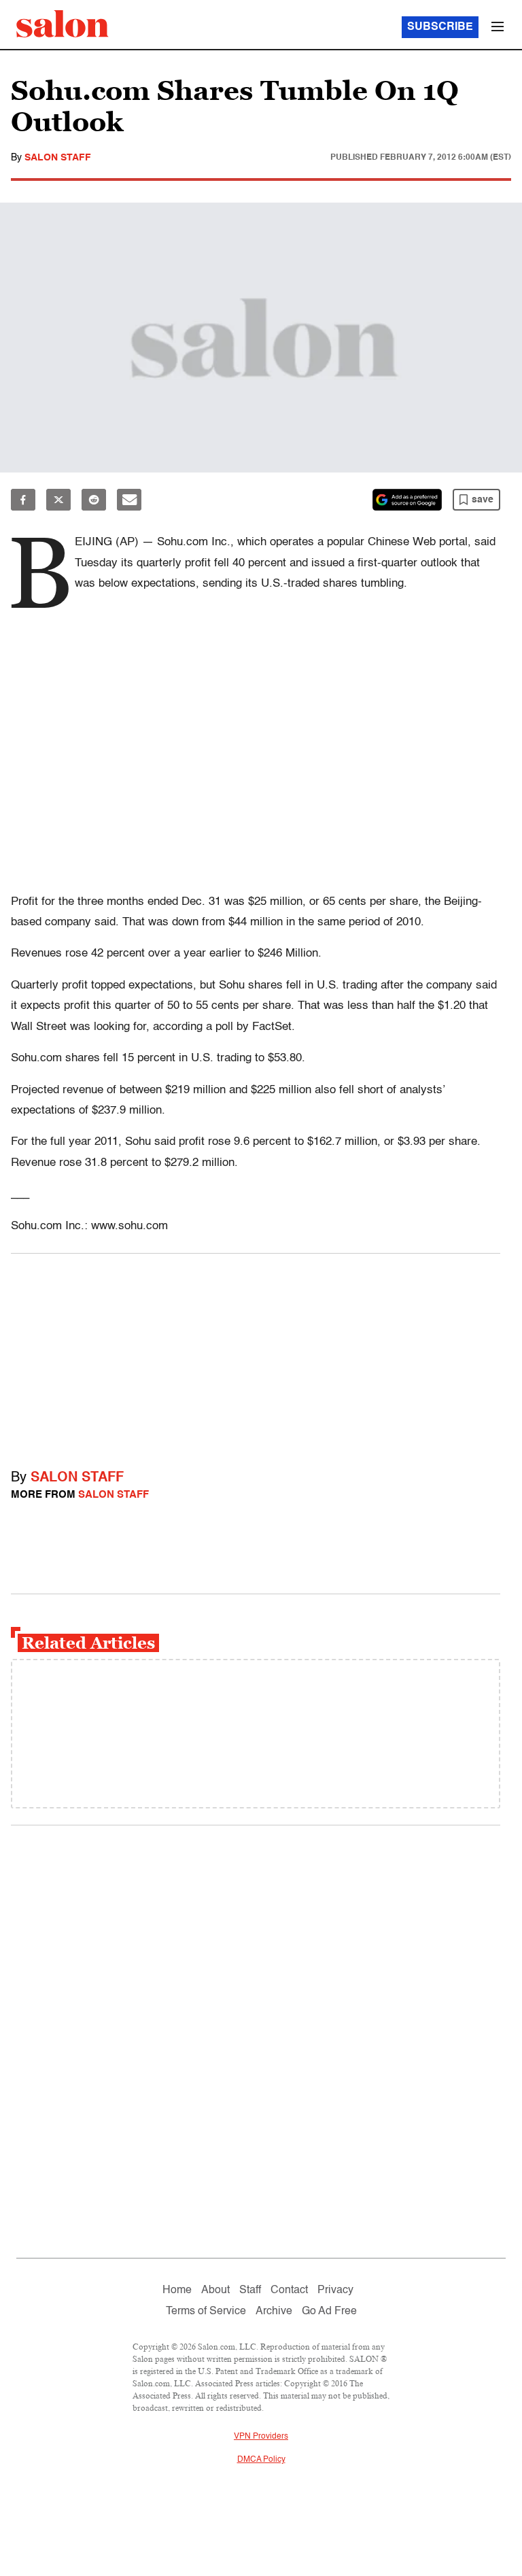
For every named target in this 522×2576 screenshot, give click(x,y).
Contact (289, 2290)
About (215, 2290)
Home (177, 2290)
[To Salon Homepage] (63, 24)
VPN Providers (261, 2437)
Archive (274, 2312)
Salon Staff (58, 158)
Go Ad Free (329, 2312)
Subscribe (440, 27)
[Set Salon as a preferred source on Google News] (407, 500)
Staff (250, 2290)
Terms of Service (206, 2312)
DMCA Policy (261, 2460)
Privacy (335, 2290)
